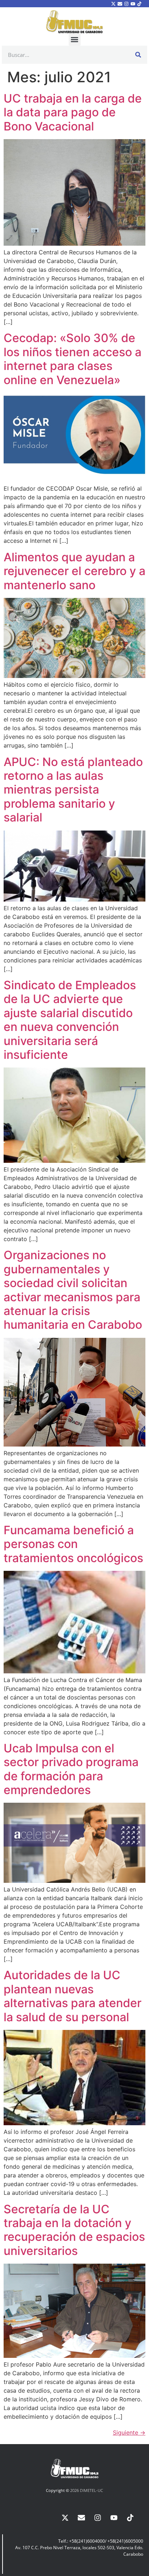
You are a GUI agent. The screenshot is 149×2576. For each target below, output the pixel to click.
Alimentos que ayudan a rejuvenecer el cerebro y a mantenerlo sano (74, 571)
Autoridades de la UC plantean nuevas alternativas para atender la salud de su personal (73, 1996)
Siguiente (129, 2433)
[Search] (138, 55)
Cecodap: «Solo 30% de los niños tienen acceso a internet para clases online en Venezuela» (73, 359)
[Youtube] (133, 4)
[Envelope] (120, 4)
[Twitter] (113, 4)
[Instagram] (126, 4)
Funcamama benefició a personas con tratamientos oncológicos (73, 1544)
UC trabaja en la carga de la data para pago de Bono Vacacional (73, 112)
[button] (75, 40)
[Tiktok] (140, 4)
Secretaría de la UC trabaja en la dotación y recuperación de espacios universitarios (74, 2230)
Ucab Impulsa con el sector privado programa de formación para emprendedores (71, 1769)
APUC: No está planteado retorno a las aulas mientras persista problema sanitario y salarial (73, 790)
